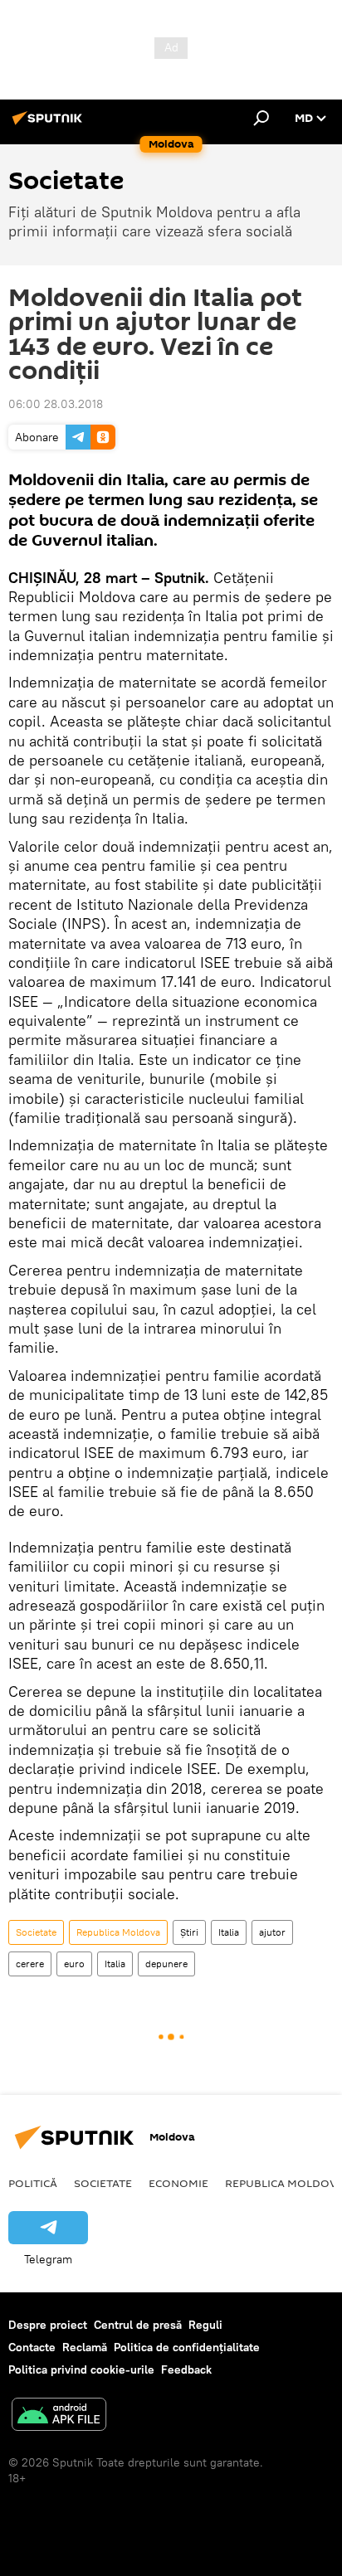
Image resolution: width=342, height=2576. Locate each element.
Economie (178, 2183)
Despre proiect (48, 2325)
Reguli (205, 2325)
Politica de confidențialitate (187, 2347)
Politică (33, 2183)
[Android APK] (59, 2416)
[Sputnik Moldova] (50, 124)
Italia (229, 1932)
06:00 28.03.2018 (56, 404)
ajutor (272, 1932)
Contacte (32, 2347)
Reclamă (85, 2347)
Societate (36, 1932)
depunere (166, 1964)
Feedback (186, 2369)
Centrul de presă (138, 2325)
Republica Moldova (118, 1932)
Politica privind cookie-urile (81, 2369)
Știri (189, 1932)
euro (74, 1964)
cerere (30, 1964)
